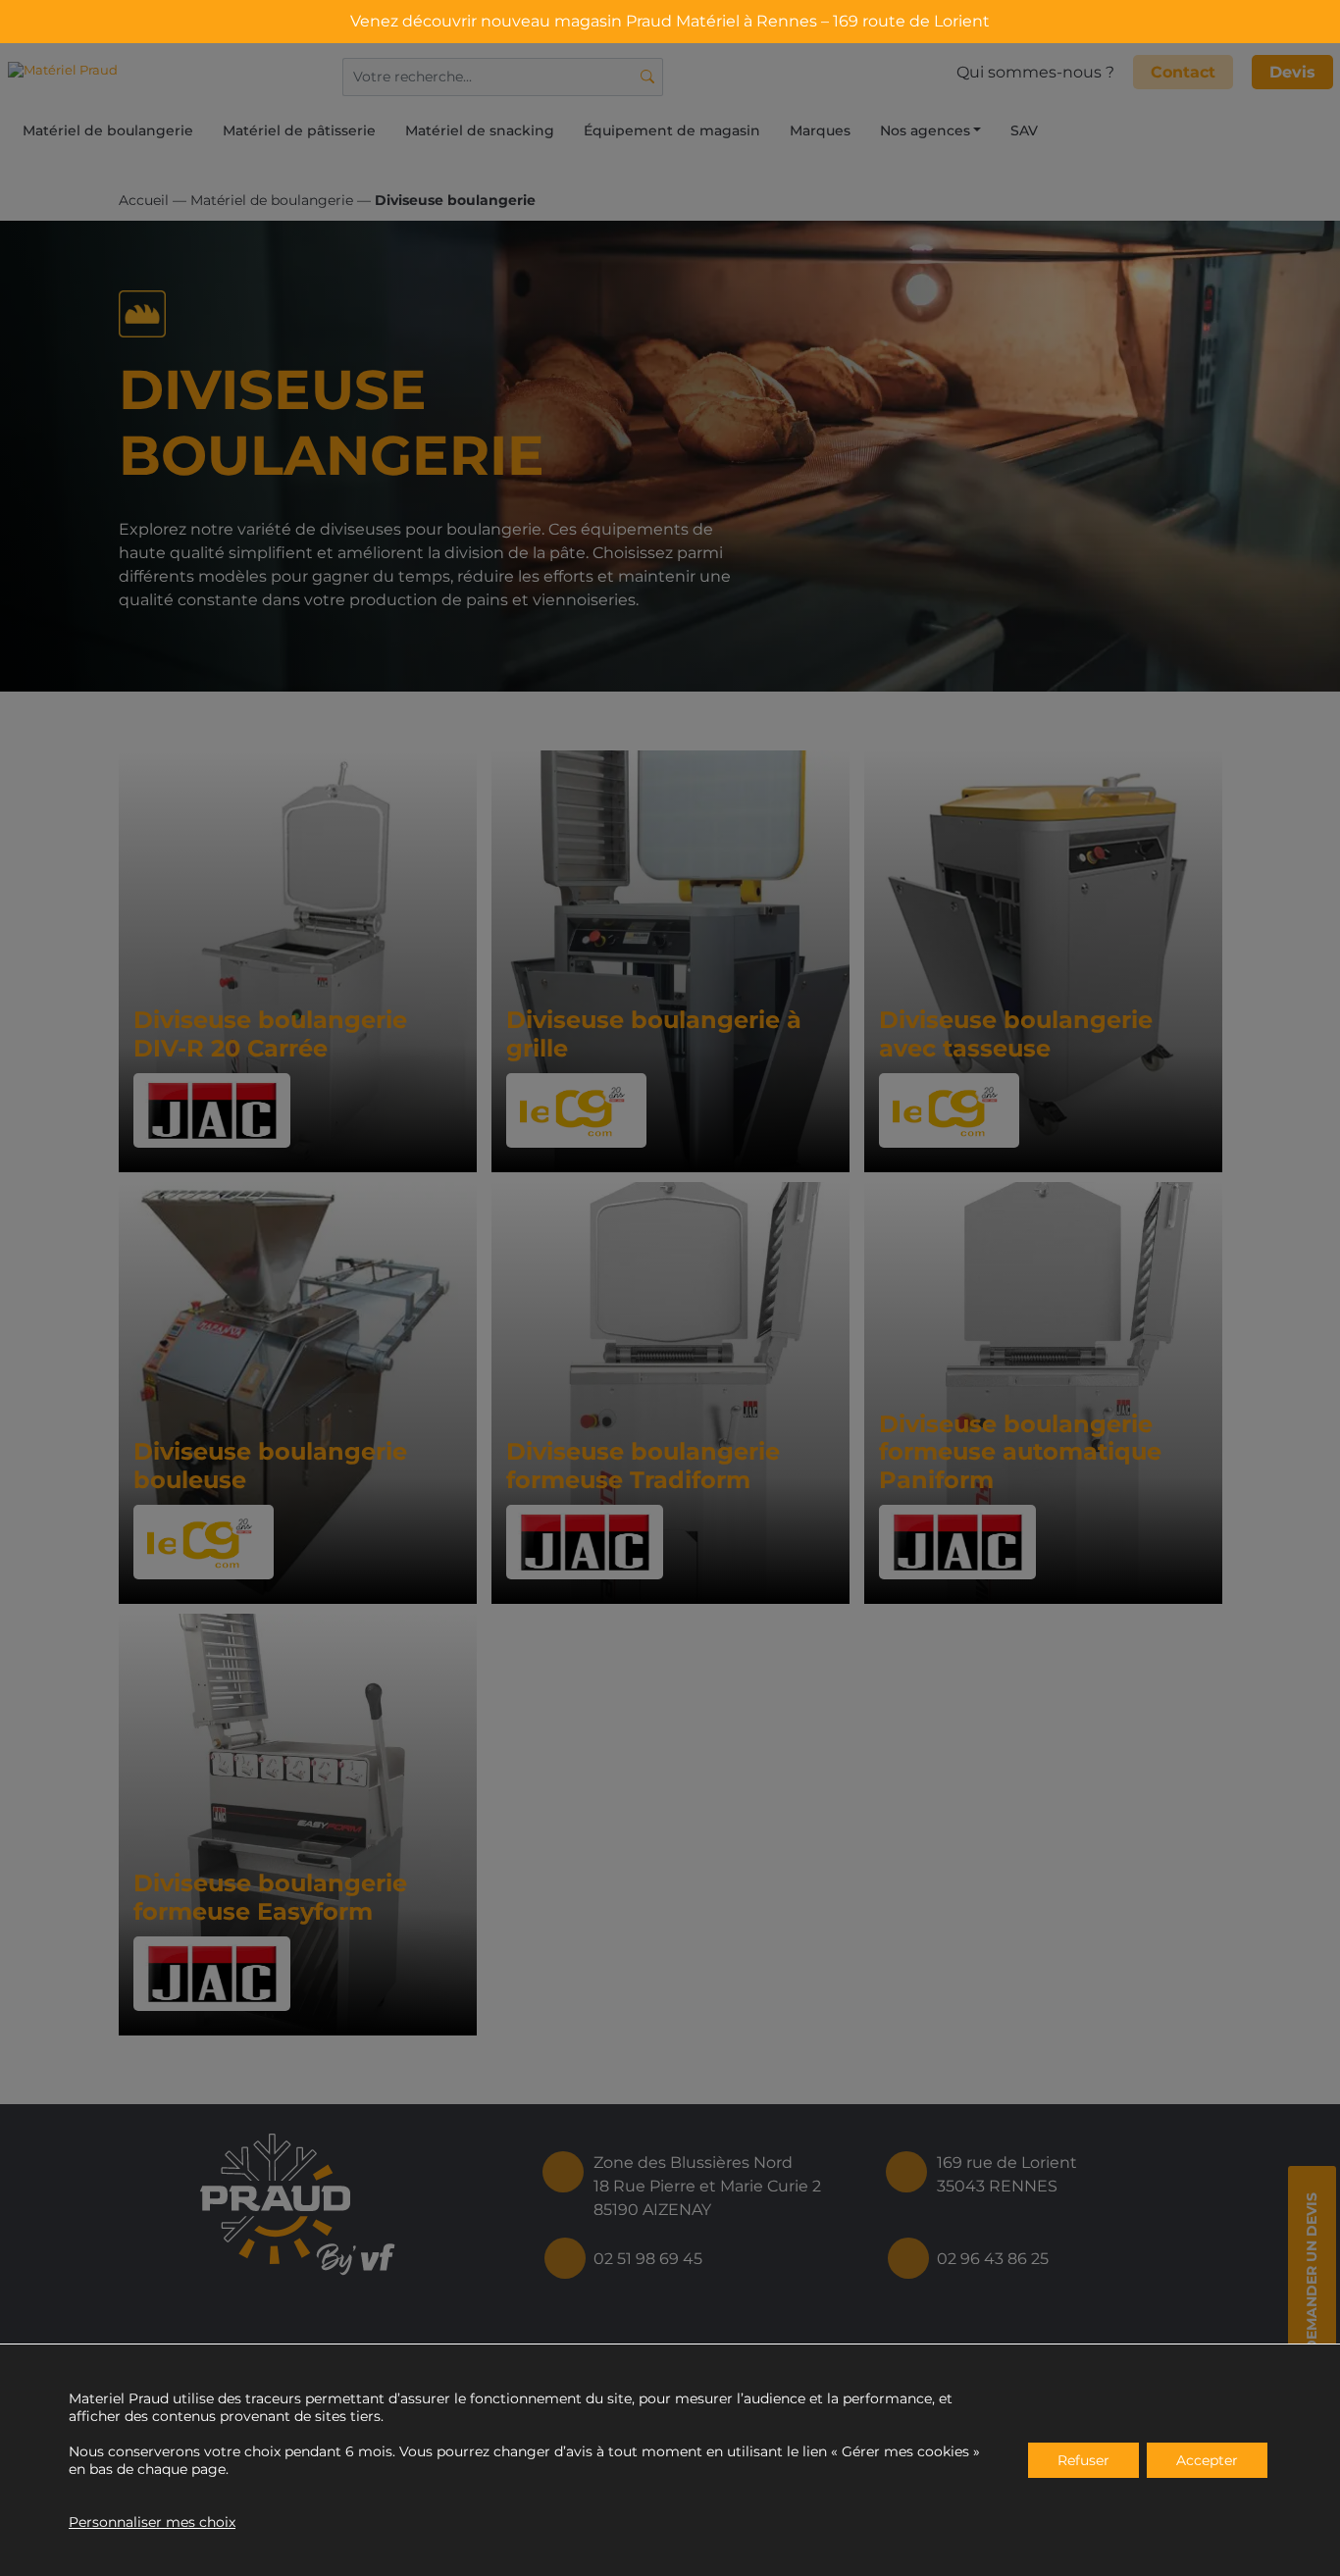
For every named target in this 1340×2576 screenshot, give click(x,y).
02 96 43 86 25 (993, 2259)
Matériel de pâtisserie (299, 130)
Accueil (144, 200)
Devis (1292, 72)
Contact (1183, 72)
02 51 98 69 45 (648, 2259)
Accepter (1207, 2460)
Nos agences (925, 130)
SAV (1024, 130)
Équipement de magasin (672, 130)
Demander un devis (1312, 2272)
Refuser (1083, 2460)
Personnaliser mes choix (152, 2522)
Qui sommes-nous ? (1035, 72)
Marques (820, 130)
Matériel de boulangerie (108, 130)
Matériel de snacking (480, 130)
